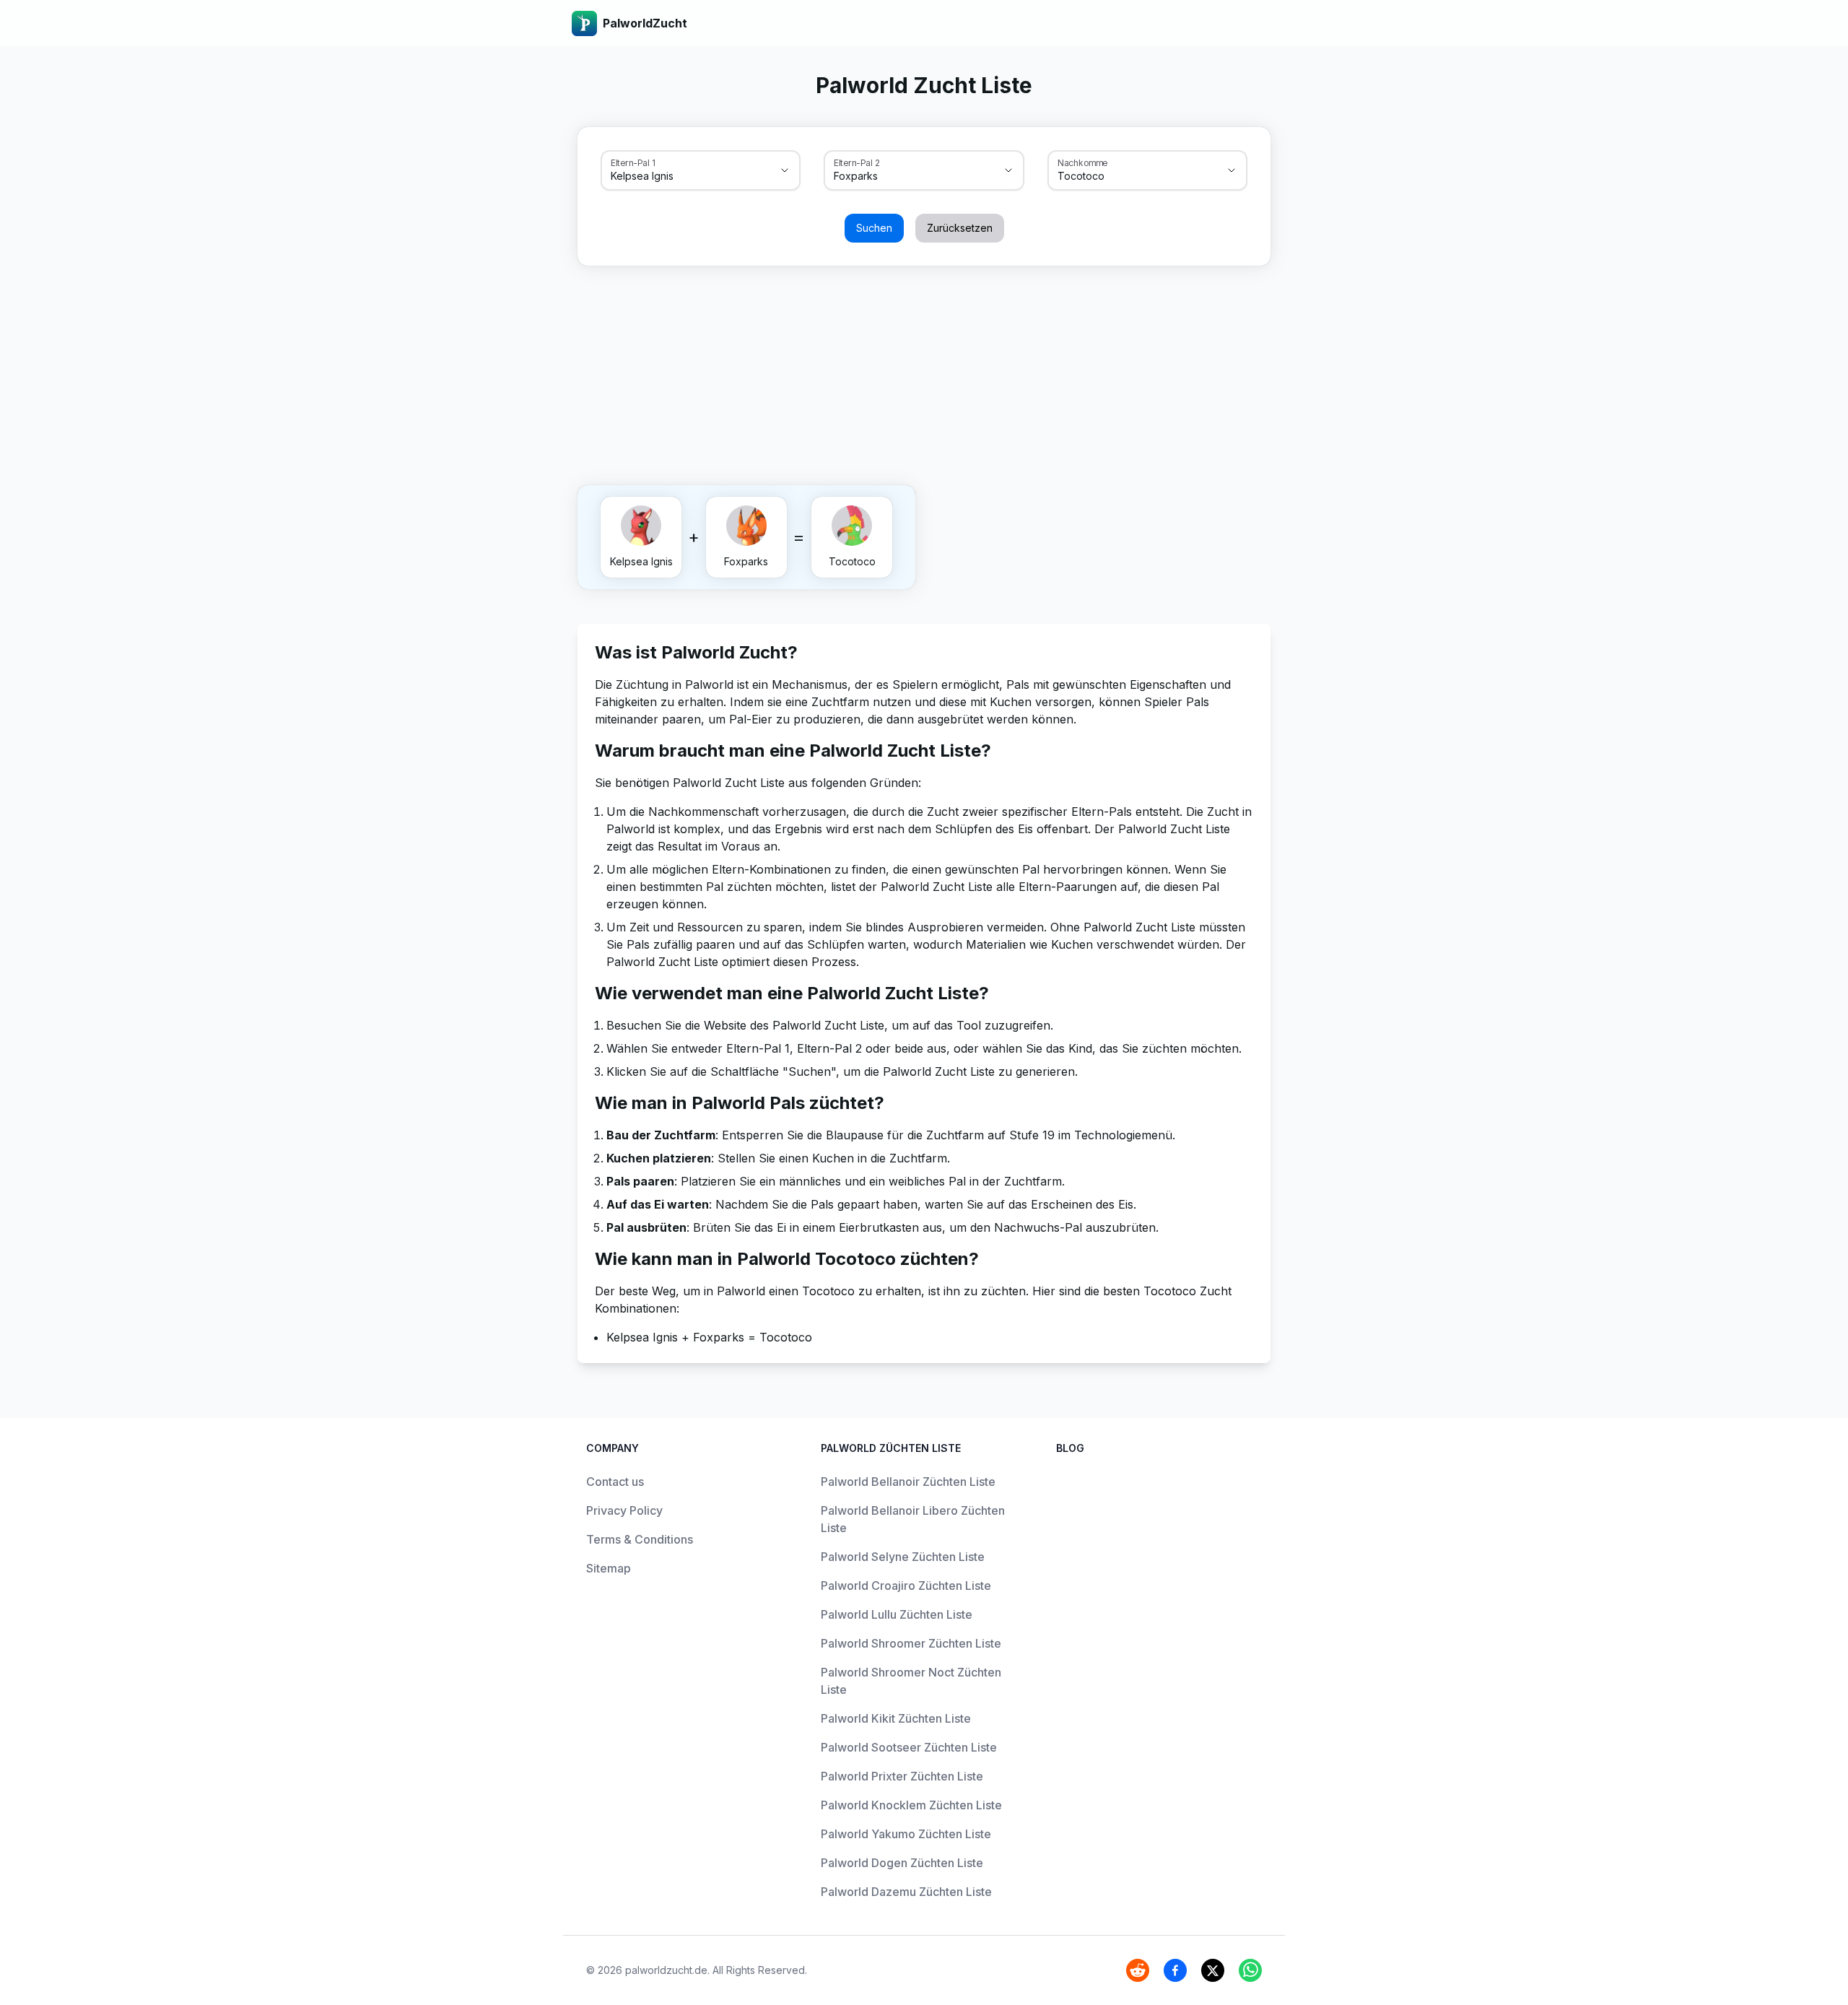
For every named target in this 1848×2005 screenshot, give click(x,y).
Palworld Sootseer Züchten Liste (909, 1747)
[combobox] (680, 176)
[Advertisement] (924, 373)
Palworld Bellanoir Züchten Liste (908, 1482)
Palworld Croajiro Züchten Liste (906, 1586)
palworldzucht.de (666, 1970)
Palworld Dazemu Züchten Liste (906, 1892)
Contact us (615, 1482)
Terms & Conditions (640, 1539)
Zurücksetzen (960, 228)
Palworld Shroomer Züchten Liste (911, 1643)
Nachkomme (1083, 162)
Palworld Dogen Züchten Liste (902, 1863)
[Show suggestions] (785, 170)
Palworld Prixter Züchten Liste (902, 1776)
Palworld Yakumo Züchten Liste (906, 1834)
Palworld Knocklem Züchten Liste (911, 1805)
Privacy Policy (624, 1510)
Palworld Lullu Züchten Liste (897, 1614)
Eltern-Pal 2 (857, 162)
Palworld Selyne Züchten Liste (903, 1557)
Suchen (874, 228)
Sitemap (609, 1568)
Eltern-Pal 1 (633, 162)
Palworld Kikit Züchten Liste (896, 1718)
